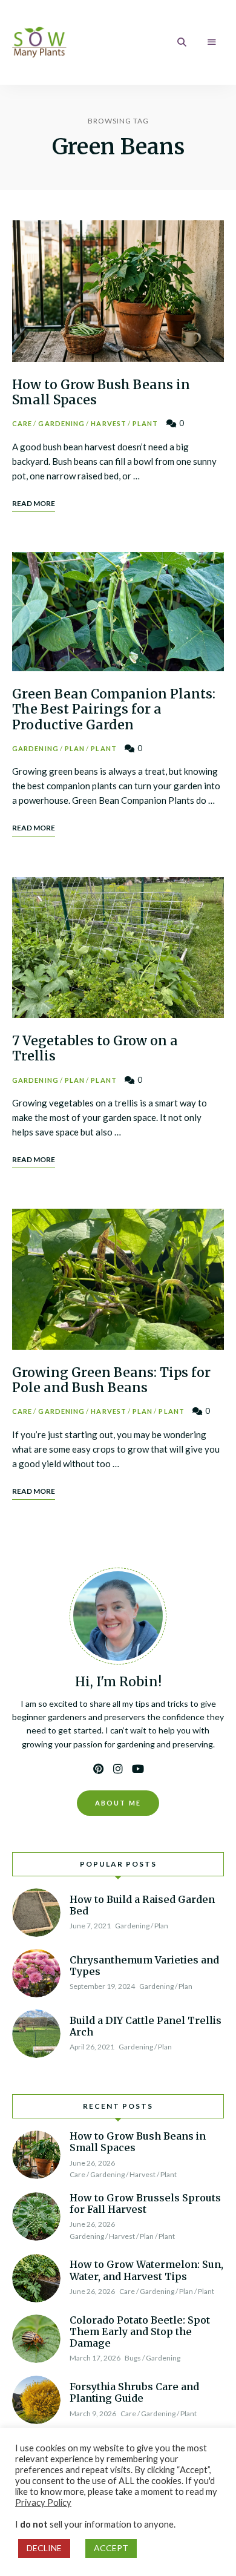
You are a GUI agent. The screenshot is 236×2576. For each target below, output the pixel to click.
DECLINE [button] (44, 2548)
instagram (118, 1769)
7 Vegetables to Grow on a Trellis (95, 1048)
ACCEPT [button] (111, 2548)
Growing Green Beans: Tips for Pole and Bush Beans (111, 1380)
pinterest (98, 1769)
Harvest (109, 423)
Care (22, 423)
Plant (146, 423)
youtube (138, 1769)
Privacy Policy (43, 2502)
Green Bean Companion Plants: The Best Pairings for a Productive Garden (114, 709)
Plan (75, 748)
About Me (118, 1803)
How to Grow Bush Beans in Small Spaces (101, 392)
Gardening (61, 423)
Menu (212, 42)
